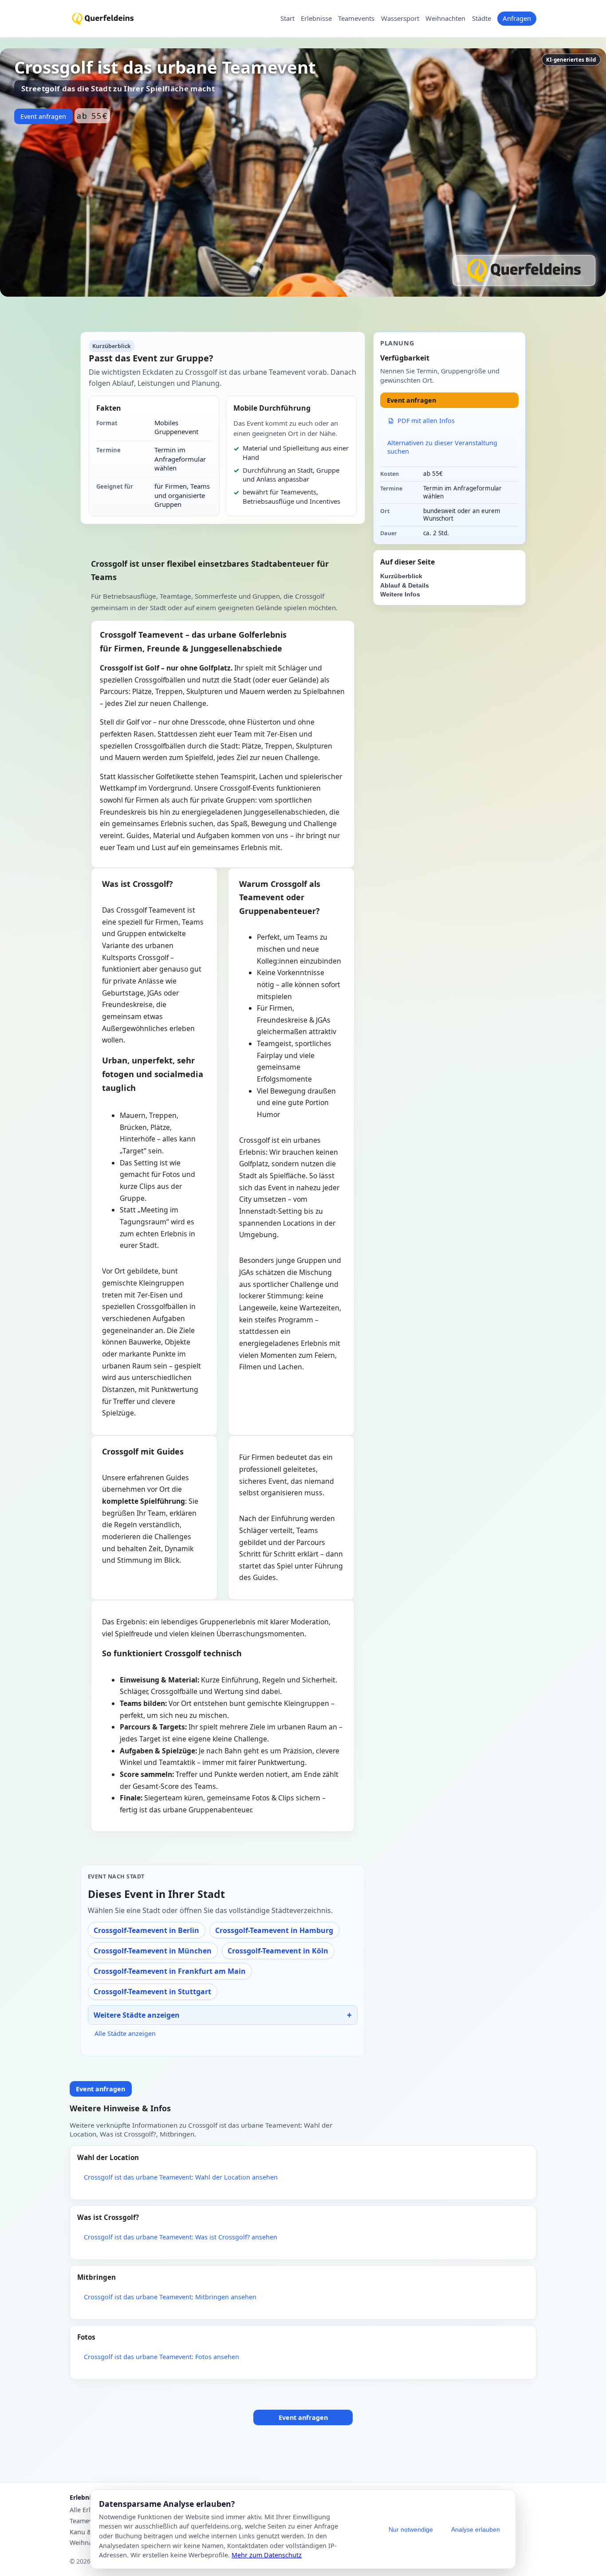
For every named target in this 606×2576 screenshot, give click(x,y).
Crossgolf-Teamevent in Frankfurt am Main (170, 1971)
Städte (482, 19)
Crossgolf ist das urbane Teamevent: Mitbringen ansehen (170, 2297)
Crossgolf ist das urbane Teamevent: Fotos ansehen (161, 2357)
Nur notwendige (411, 2529)
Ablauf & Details (405, 586)
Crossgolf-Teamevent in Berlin (146, 1930)
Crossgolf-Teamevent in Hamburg (274, 1930)
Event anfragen (43, 116)
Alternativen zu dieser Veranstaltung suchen (442, 447)
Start (287, 19)
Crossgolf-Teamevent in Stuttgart (152, 1992)
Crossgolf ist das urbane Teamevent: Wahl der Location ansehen (181, 2177)
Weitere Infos (400, 594)
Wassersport (400, 19)
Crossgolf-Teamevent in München (153, 1951)
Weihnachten (445, 19)
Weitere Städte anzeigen (137, 2015)
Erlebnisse (316, 19)
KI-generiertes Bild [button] (571, 60)
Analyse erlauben (476, 2529)
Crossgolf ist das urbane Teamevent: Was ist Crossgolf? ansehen (181, 2237)
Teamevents (356, 19)
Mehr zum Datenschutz (267, 2555)
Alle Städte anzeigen (125, 2033)
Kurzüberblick (401, 576)
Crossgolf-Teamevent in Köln (278, 1951)
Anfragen (517, 18)
